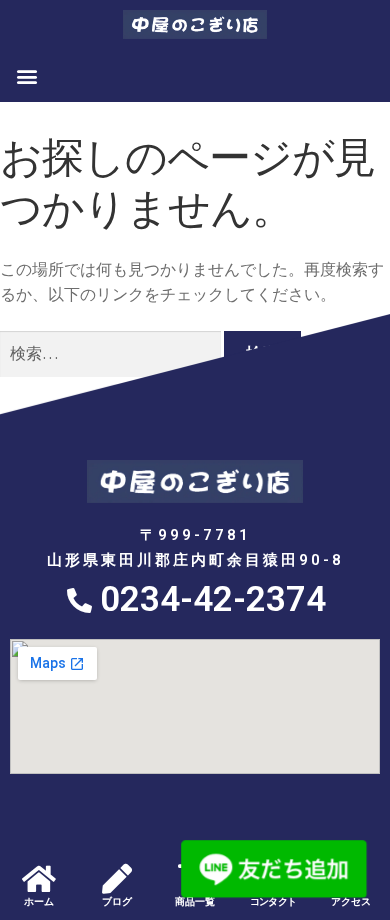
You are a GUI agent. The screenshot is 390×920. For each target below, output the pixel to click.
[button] (26, 75)
